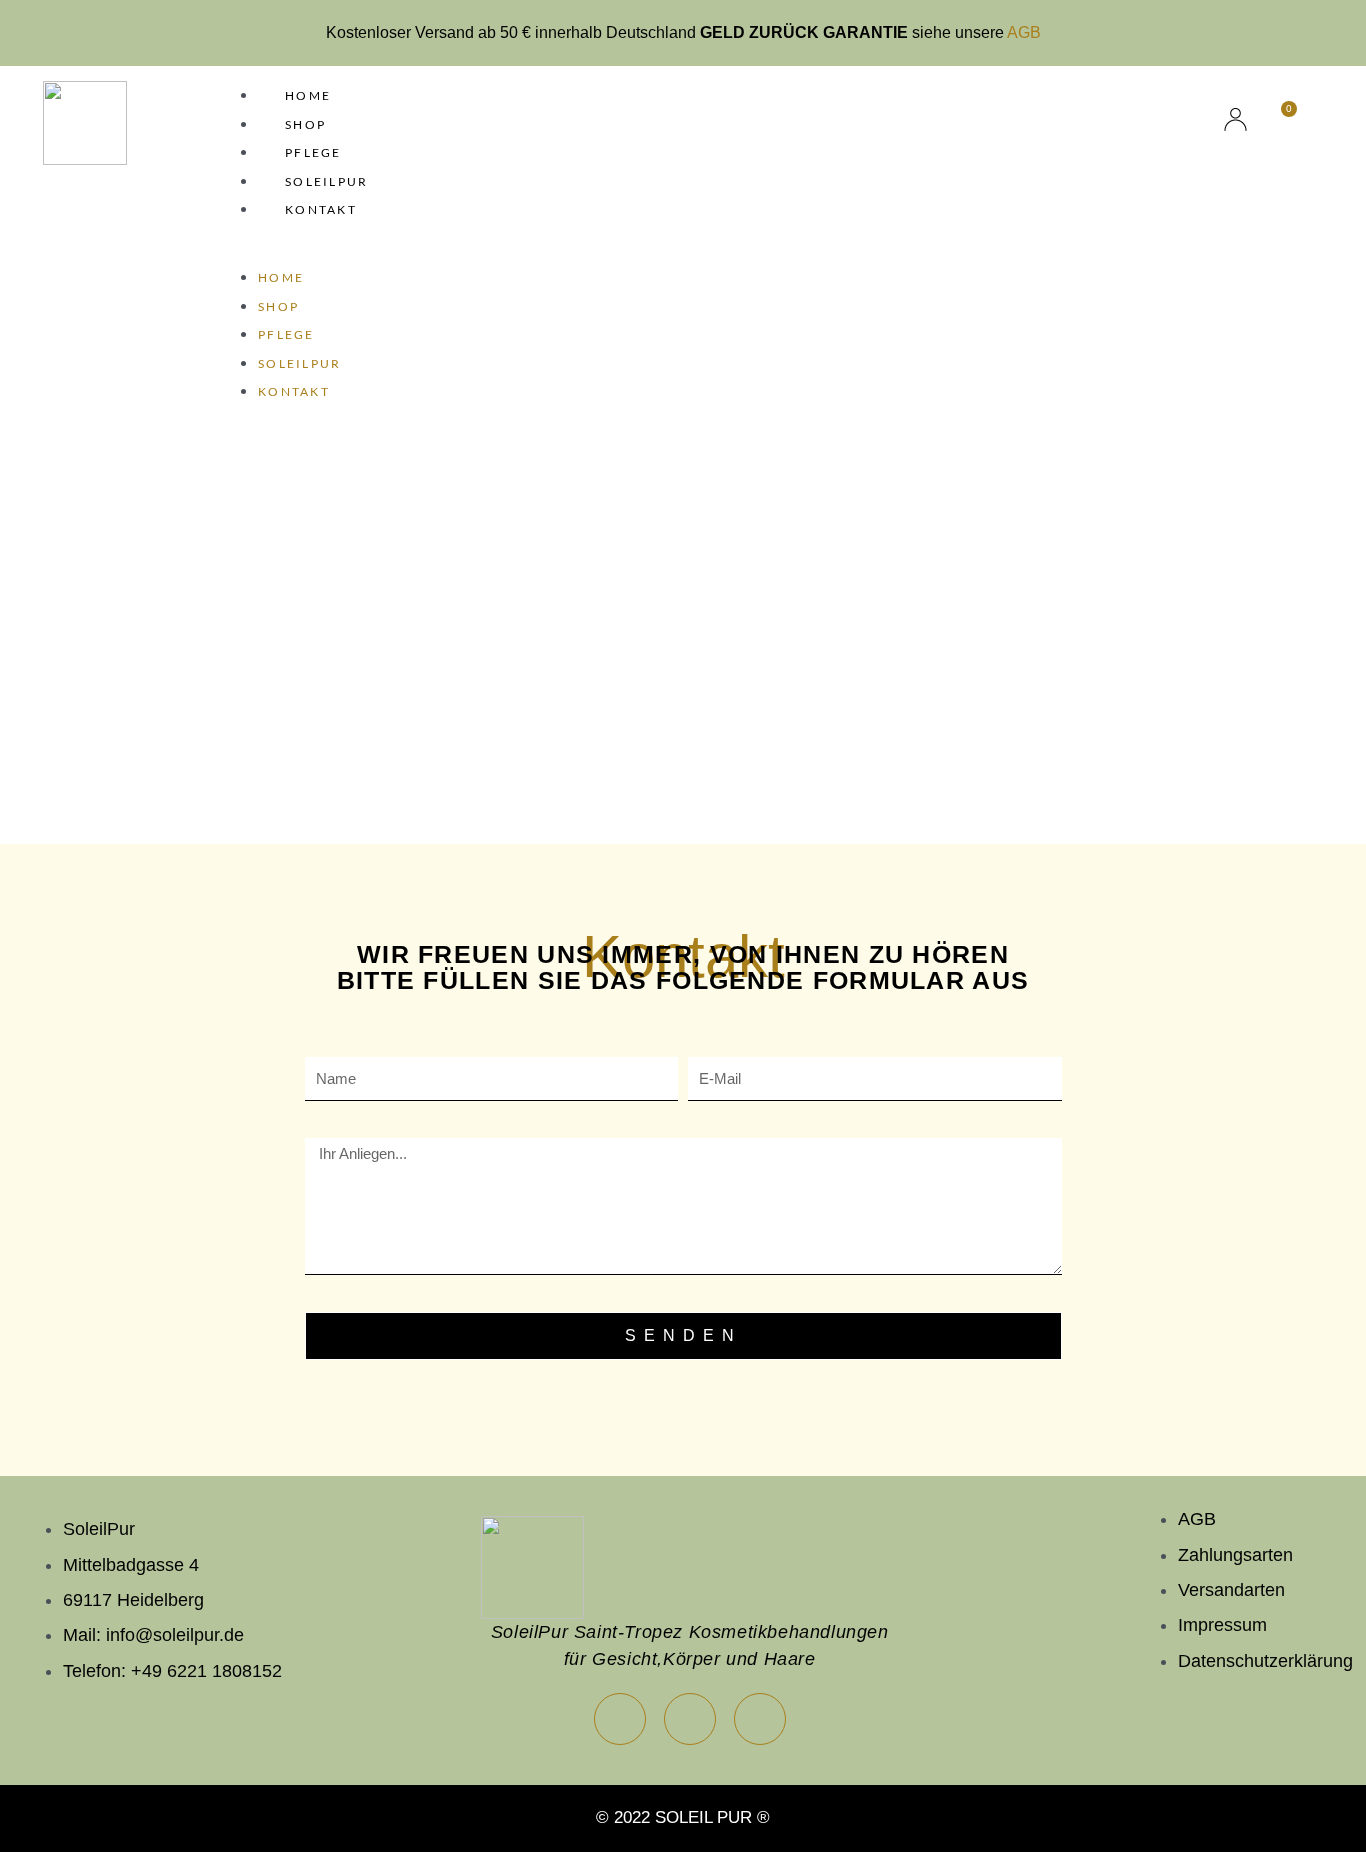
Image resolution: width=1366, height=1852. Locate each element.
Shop (305, 124)
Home (308, 95)
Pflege (313, 152)
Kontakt (321, 209)
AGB (1024, 32)
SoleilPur (327, 181)
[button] (678, 255)
